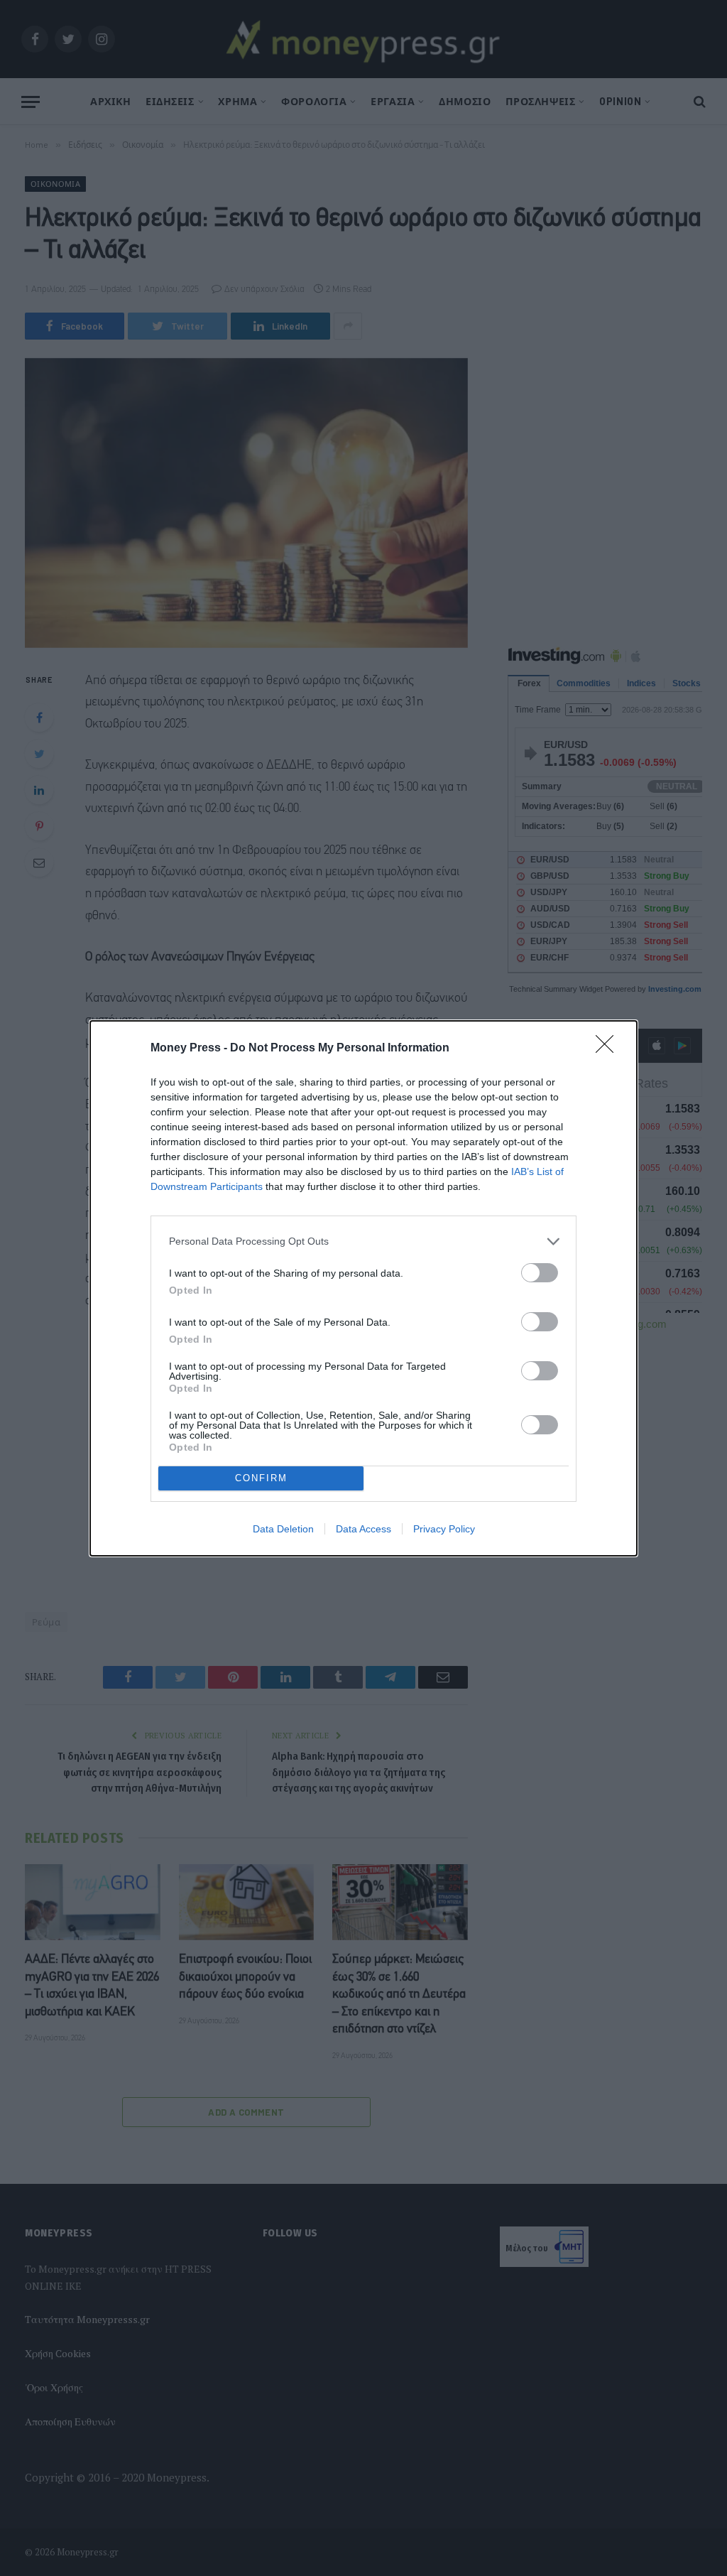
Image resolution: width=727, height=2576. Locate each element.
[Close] (609, 1049)
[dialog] (363, 1288)
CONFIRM (261, 1478)
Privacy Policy (444, 1529)
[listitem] (363, 1241)
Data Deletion (283, 1529)
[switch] (540, 1273)
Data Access (363, 1529)
